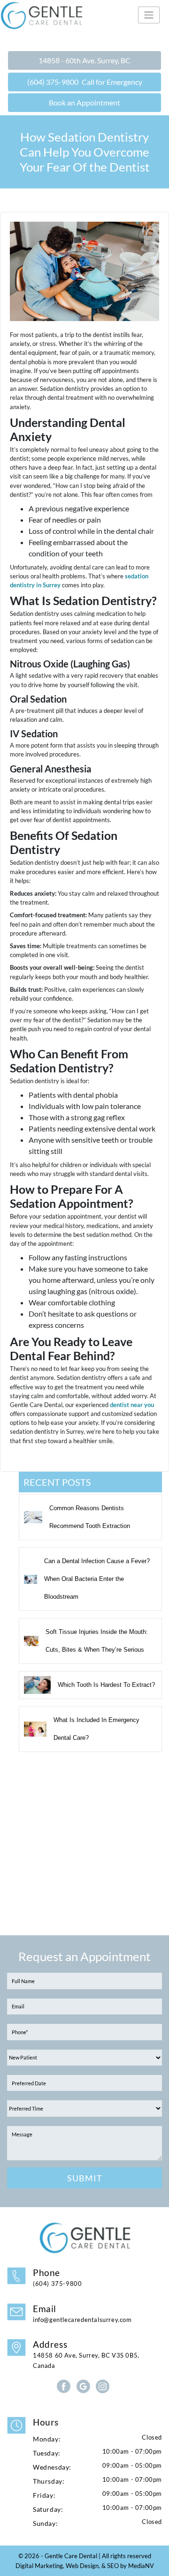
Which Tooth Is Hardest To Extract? (106, 1685)
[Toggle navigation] (149, 15)
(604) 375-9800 (85, 82)
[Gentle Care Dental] (84, 15)
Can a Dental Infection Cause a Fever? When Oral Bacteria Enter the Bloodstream (97, 1579)
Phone (57, 2277)
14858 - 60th (84, 60)
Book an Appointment (84, 102)
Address (86, 2354)
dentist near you (132, 1405)
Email (82, 2313)
